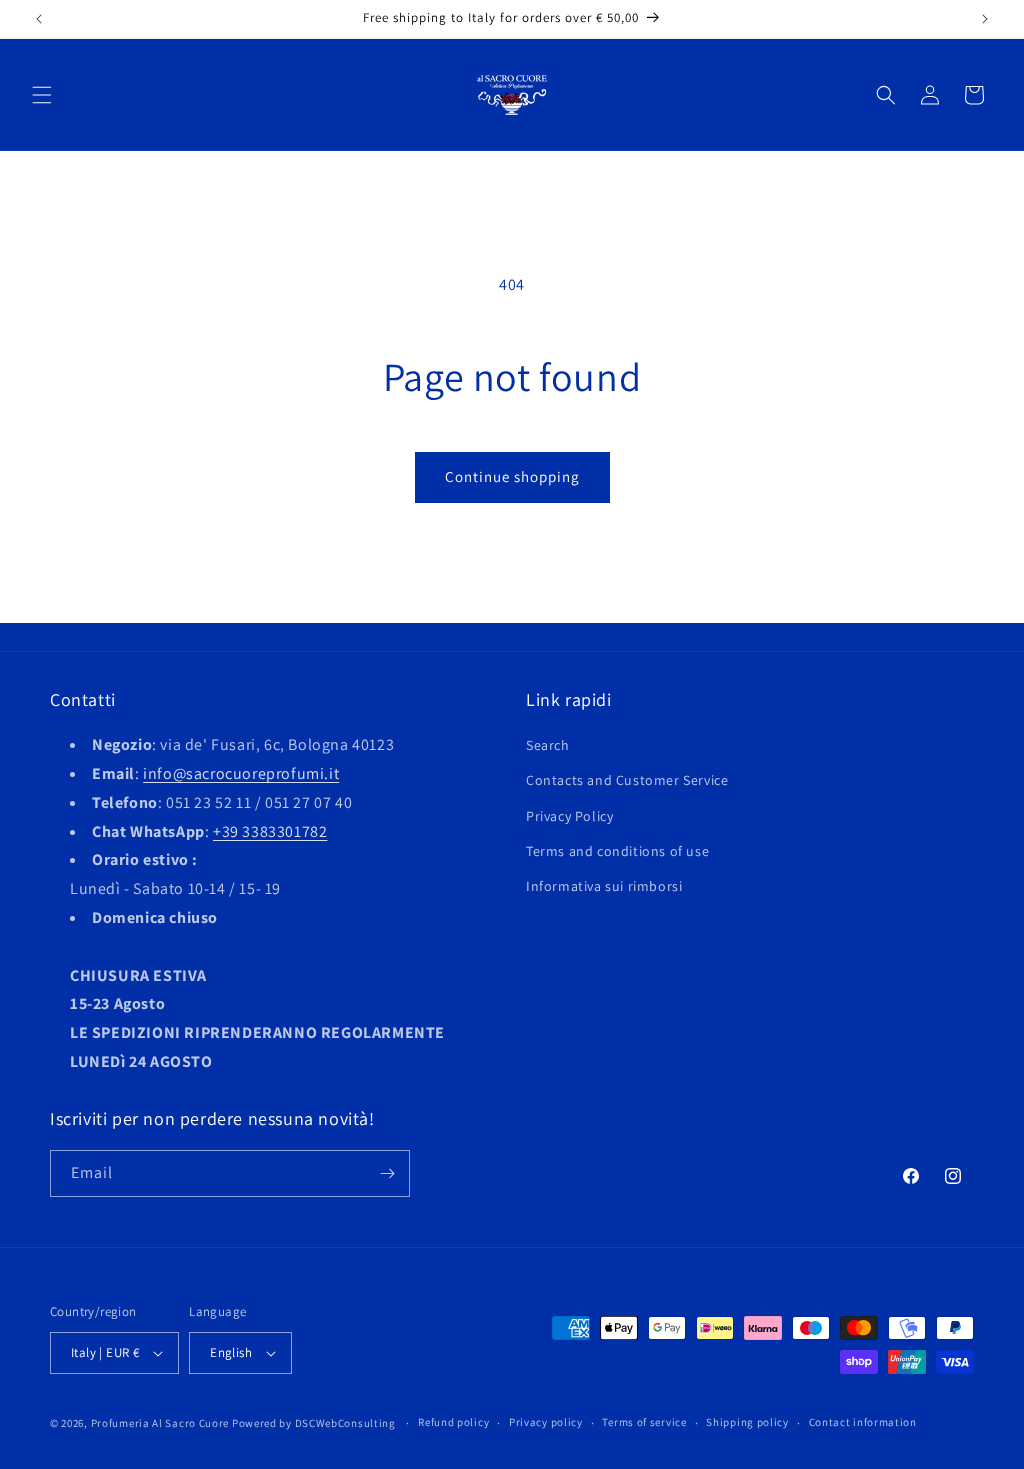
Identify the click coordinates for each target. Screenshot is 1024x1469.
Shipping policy (747, 1422)
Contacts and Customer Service (627, 780)
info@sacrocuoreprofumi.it (241, 773)
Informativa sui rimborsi (604, 886)
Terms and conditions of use (617, 851)
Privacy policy (546, 1422)
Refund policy (453, 1422)
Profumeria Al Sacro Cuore (160, 1423)
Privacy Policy (569, 816)
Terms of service (644, 1422)
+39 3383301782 (270, 831)
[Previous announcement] (39, 19)
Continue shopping (512, 476)
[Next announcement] (985, 19)
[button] (42, 95)
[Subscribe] (387, 1173)
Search (548, 745)
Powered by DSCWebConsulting (314, 1423)
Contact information (863, 1422)
